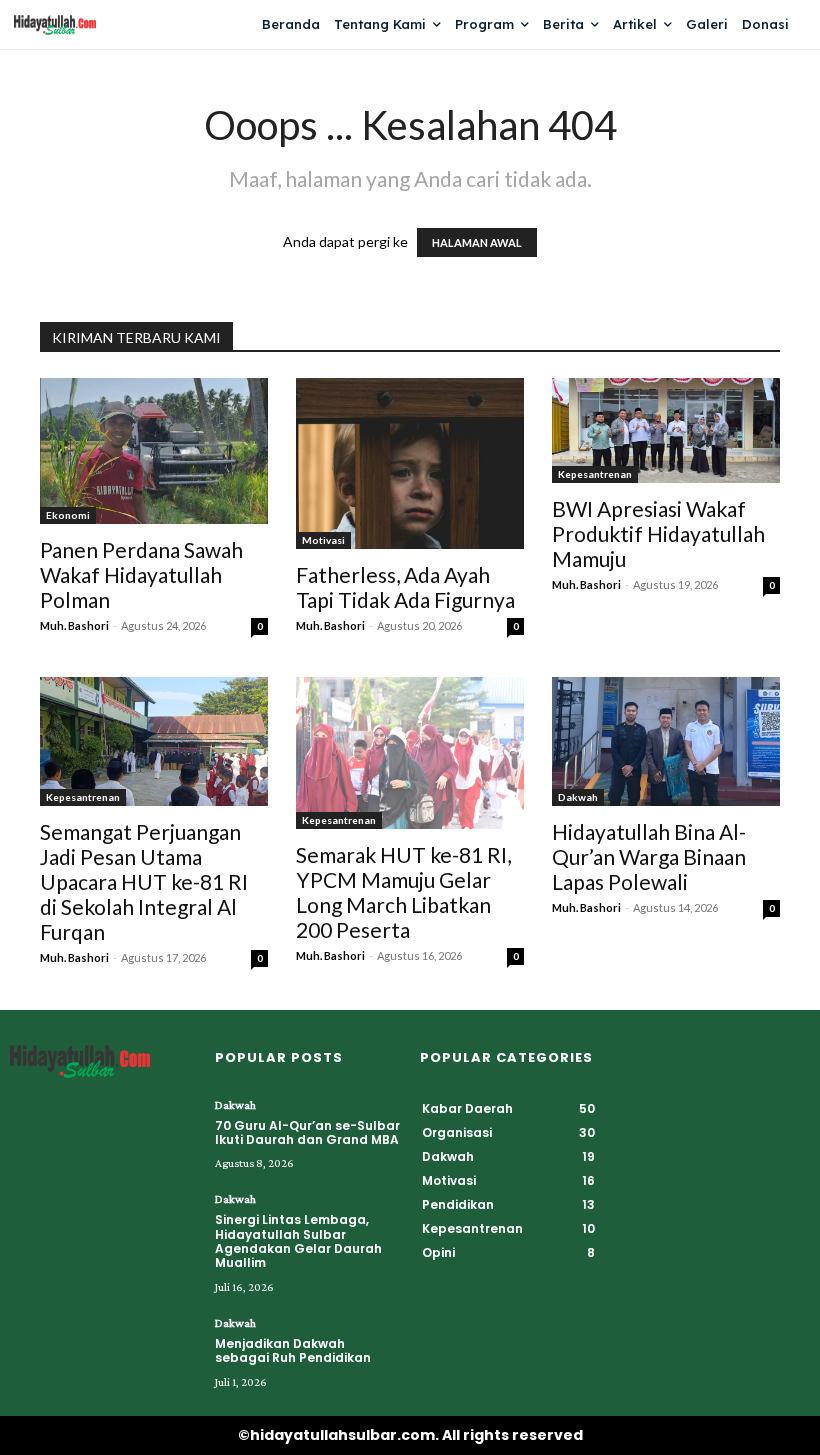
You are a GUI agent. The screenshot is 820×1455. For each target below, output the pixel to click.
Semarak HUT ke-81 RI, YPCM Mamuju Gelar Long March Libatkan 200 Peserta (403, 892)
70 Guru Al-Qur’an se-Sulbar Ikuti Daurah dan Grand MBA (307, 1132)
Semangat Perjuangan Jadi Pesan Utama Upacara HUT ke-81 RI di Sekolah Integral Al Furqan (144, 881)
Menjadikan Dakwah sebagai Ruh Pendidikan (293, 1350)
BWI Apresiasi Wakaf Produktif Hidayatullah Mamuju (658, 533)
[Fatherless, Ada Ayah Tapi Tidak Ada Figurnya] (410, 463)
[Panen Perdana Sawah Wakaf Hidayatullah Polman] (154, 451)
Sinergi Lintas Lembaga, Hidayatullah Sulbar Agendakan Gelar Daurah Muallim (298, 1241)
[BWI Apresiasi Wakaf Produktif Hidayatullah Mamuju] (666, 430)
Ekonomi (68, 515)
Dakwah (578, 797)
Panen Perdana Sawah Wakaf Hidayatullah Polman (141, 574)
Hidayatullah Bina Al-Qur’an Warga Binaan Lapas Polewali (649, 856)
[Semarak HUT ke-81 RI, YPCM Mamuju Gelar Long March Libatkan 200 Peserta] (410, 753)
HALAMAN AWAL (477, 242)
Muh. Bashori (74, 625)
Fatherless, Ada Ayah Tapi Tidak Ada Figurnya (405, 587)
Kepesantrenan (595, 474)
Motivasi (323, 540)
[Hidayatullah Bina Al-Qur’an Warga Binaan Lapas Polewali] (666, 741)
